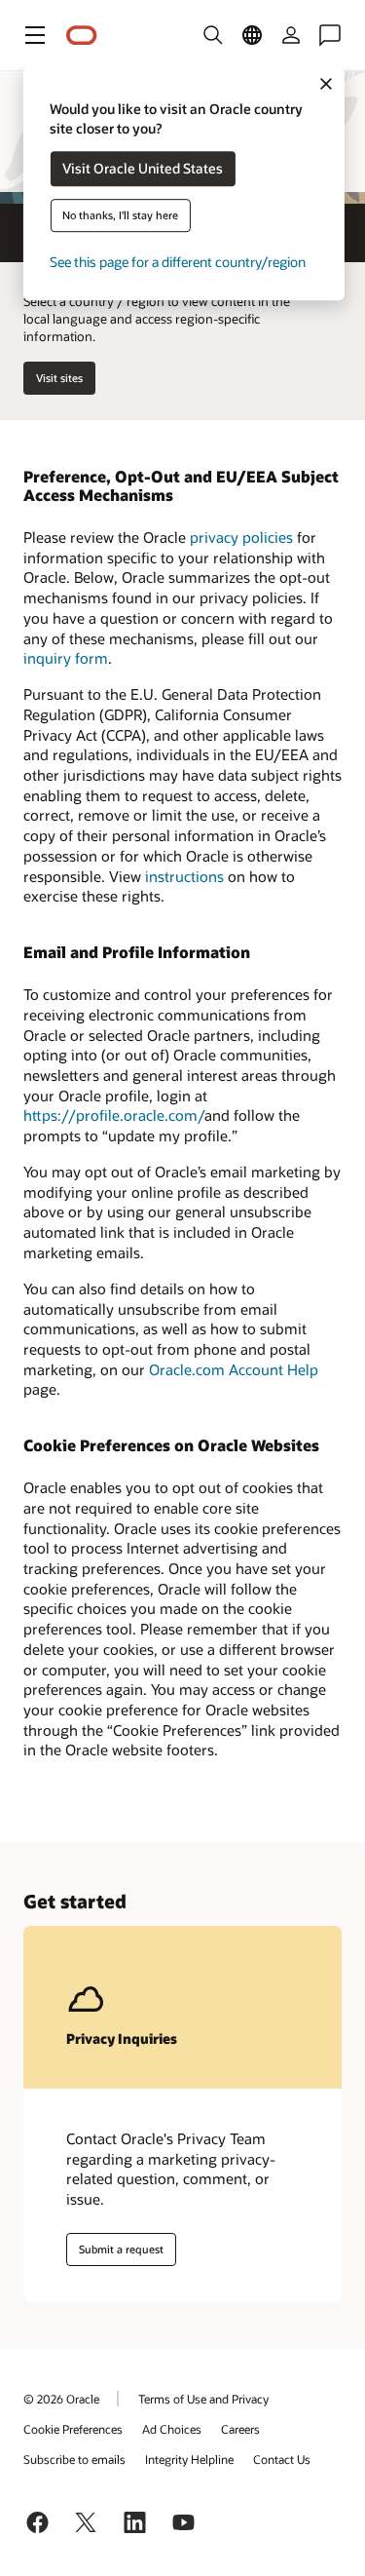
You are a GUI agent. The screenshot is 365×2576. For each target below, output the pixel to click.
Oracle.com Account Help (234, 1369)
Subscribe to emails (74, 2459)
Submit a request (121, 2249)
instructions (184, 876)
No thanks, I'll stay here (120, 216)
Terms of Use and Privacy (203, 2399)
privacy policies (241, 537)
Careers (240, 2429)
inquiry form (66, 658)
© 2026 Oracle (61, 2399)
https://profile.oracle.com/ (114, 1115)
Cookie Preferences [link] (73, 2429)
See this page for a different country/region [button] (178, 263)
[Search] (213, 35)
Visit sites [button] (59, 378)
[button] (35, 35)
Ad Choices (172, 2429)
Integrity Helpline (189, 2459)
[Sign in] (291, 35)
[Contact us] (330, 35)
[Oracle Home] (82, 36)
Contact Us (282, 2459)
